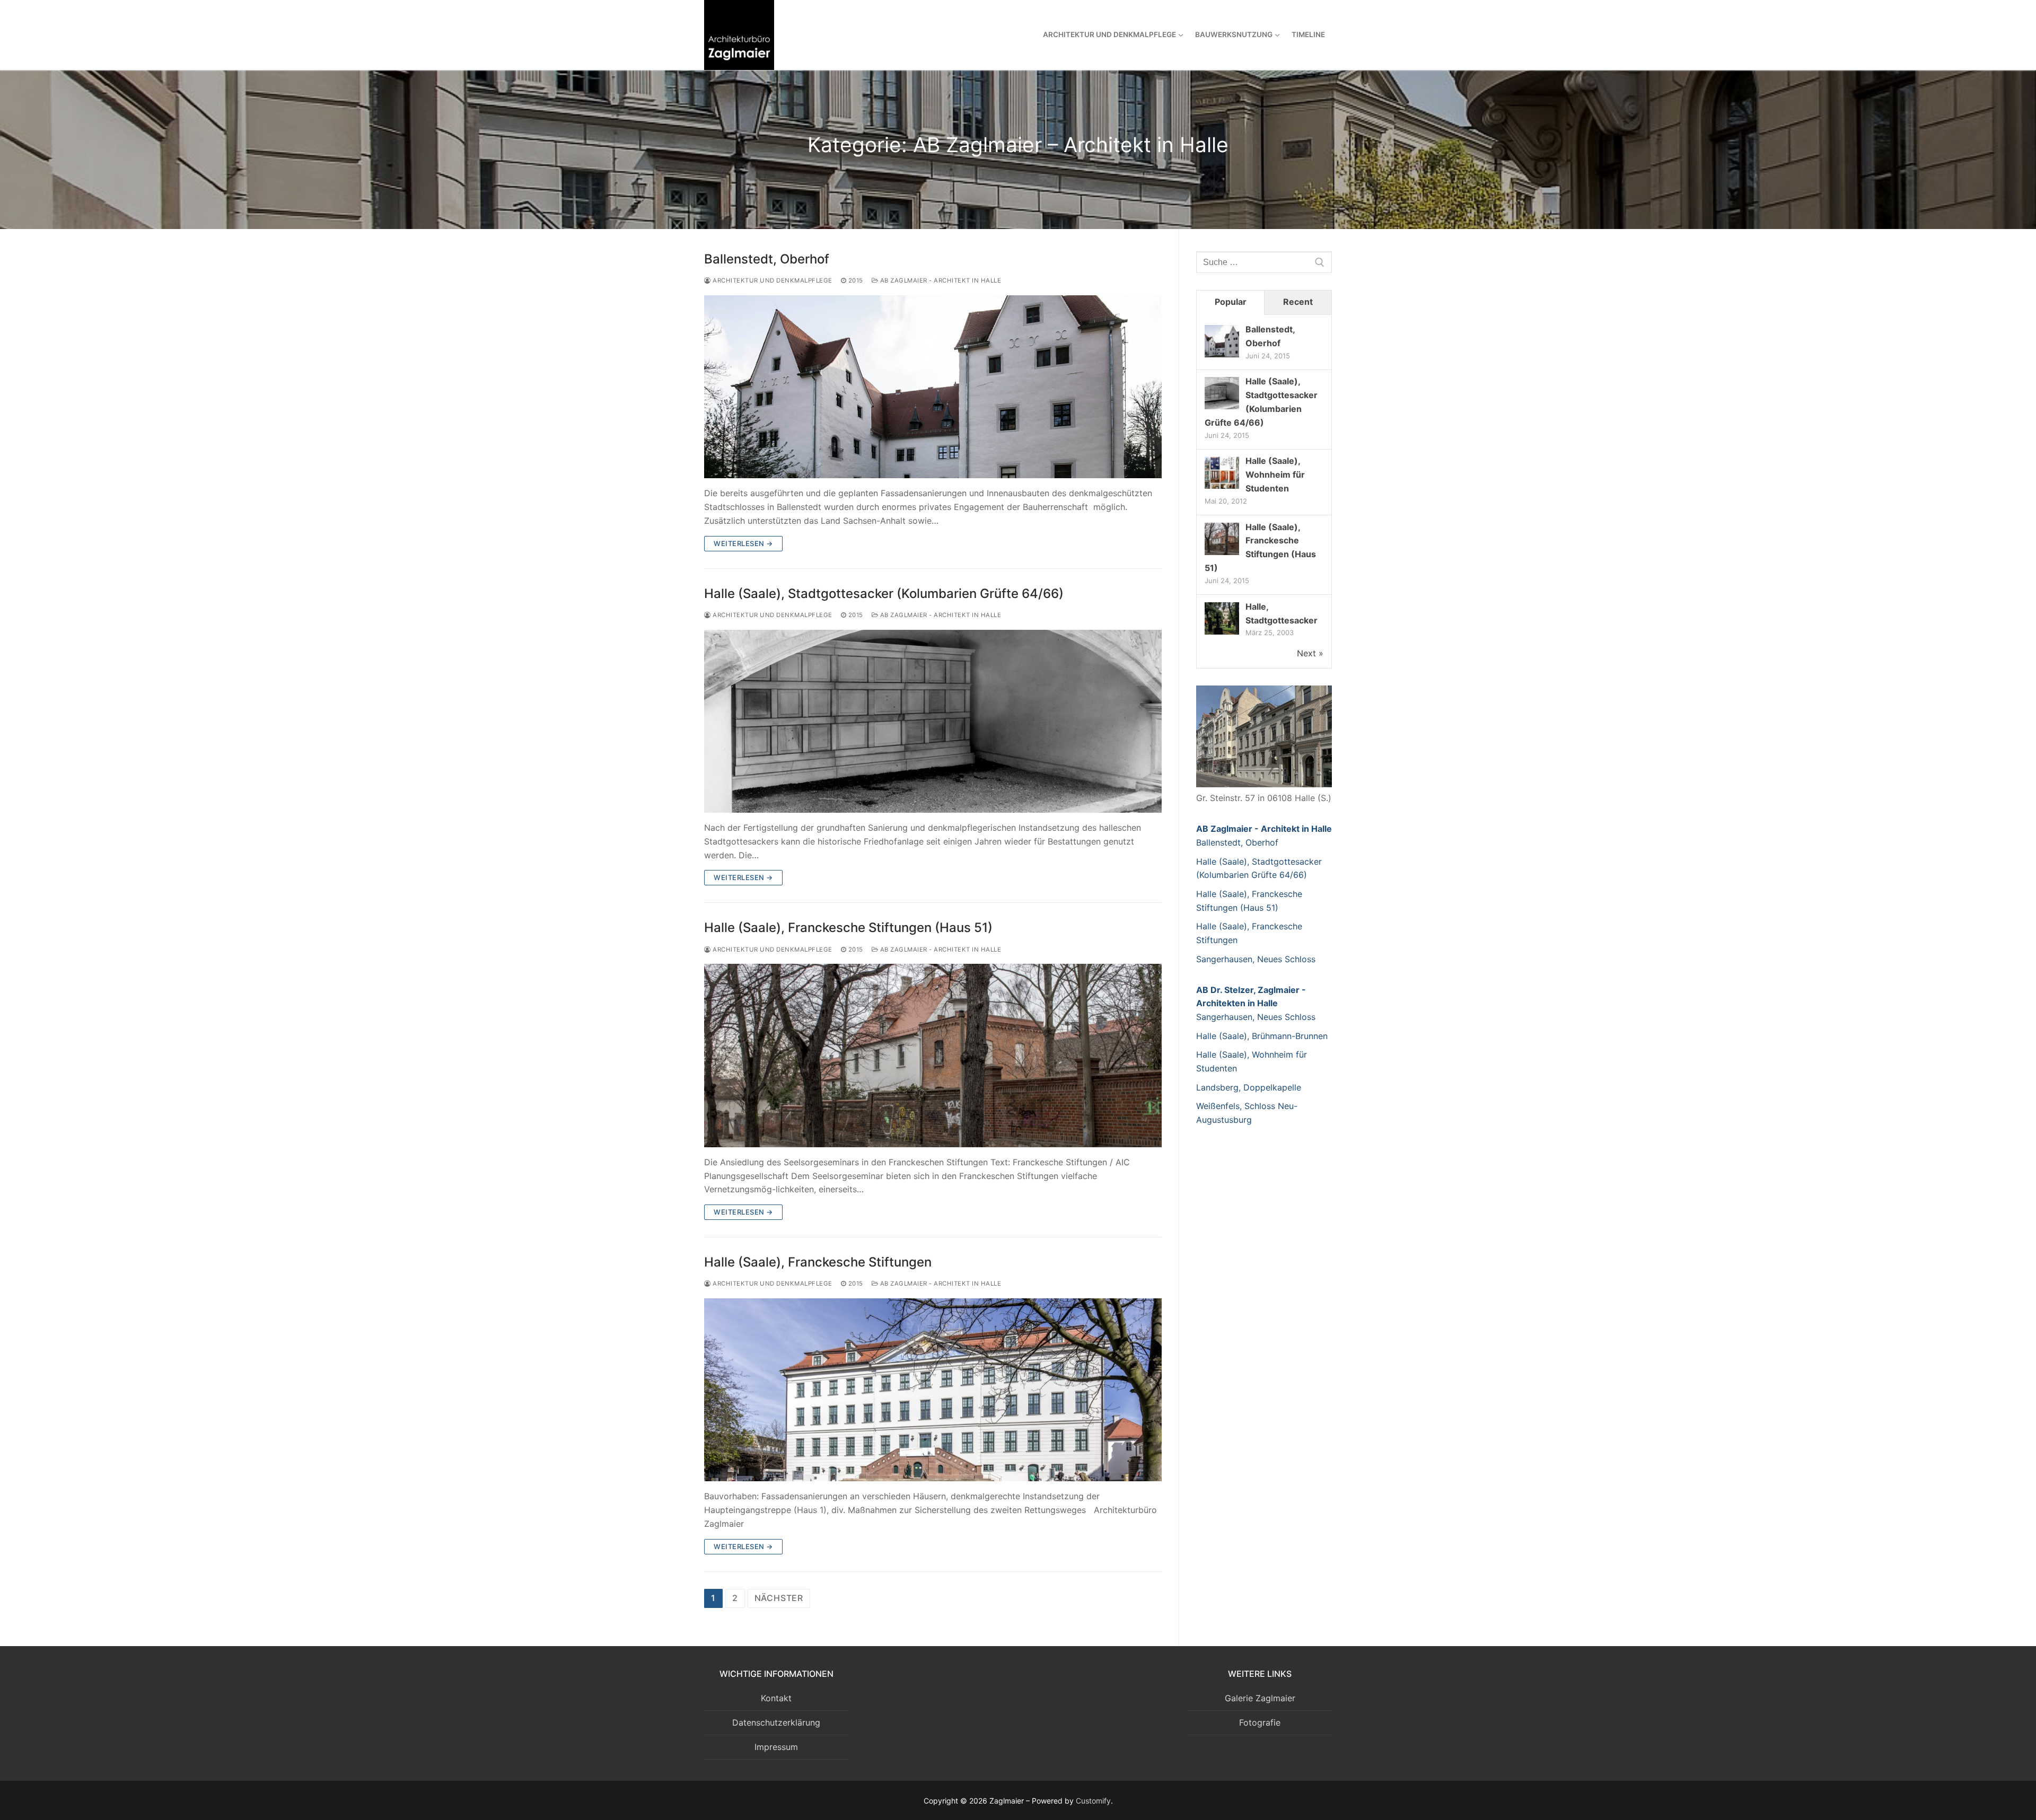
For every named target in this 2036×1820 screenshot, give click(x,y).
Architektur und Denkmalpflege (772, 280)
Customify (1093, 1801)
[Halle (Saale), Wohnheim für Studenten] (1222, 488)
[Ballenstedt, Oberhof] (933, 387)
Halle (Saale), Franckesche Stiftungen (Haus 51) (848, 927)
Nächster (779, 1598)
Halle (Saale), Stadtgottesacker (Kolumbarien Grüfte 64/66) (884, 594)
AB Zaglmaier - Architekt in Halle (940, 280)
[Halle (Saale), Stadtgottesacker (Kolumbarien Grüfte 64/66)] (933, 721)
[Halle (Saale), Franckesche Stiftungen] (933, 1390)
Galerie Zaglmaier (1260, 1698)
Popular (1231, 302)
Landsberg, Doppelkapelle (1249, 1087)
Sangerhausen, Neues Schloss (1256, 959)
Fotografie (1260, 1722)
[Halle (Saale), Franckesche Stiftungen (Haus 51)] (933, 1055)
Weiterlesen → (743, 543)
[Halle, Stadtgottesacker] (1222, 634)
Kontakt (776, 1698)
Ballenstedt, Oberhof (767, 259)
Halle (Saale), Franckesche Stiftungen (818, 1262)
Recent (1298, 302)
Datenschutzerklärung (776, 1722)
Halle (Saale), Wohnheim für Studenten (1275, 474)
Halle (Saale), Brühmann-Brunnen (1262, 1036)
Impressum (776, 1747)
